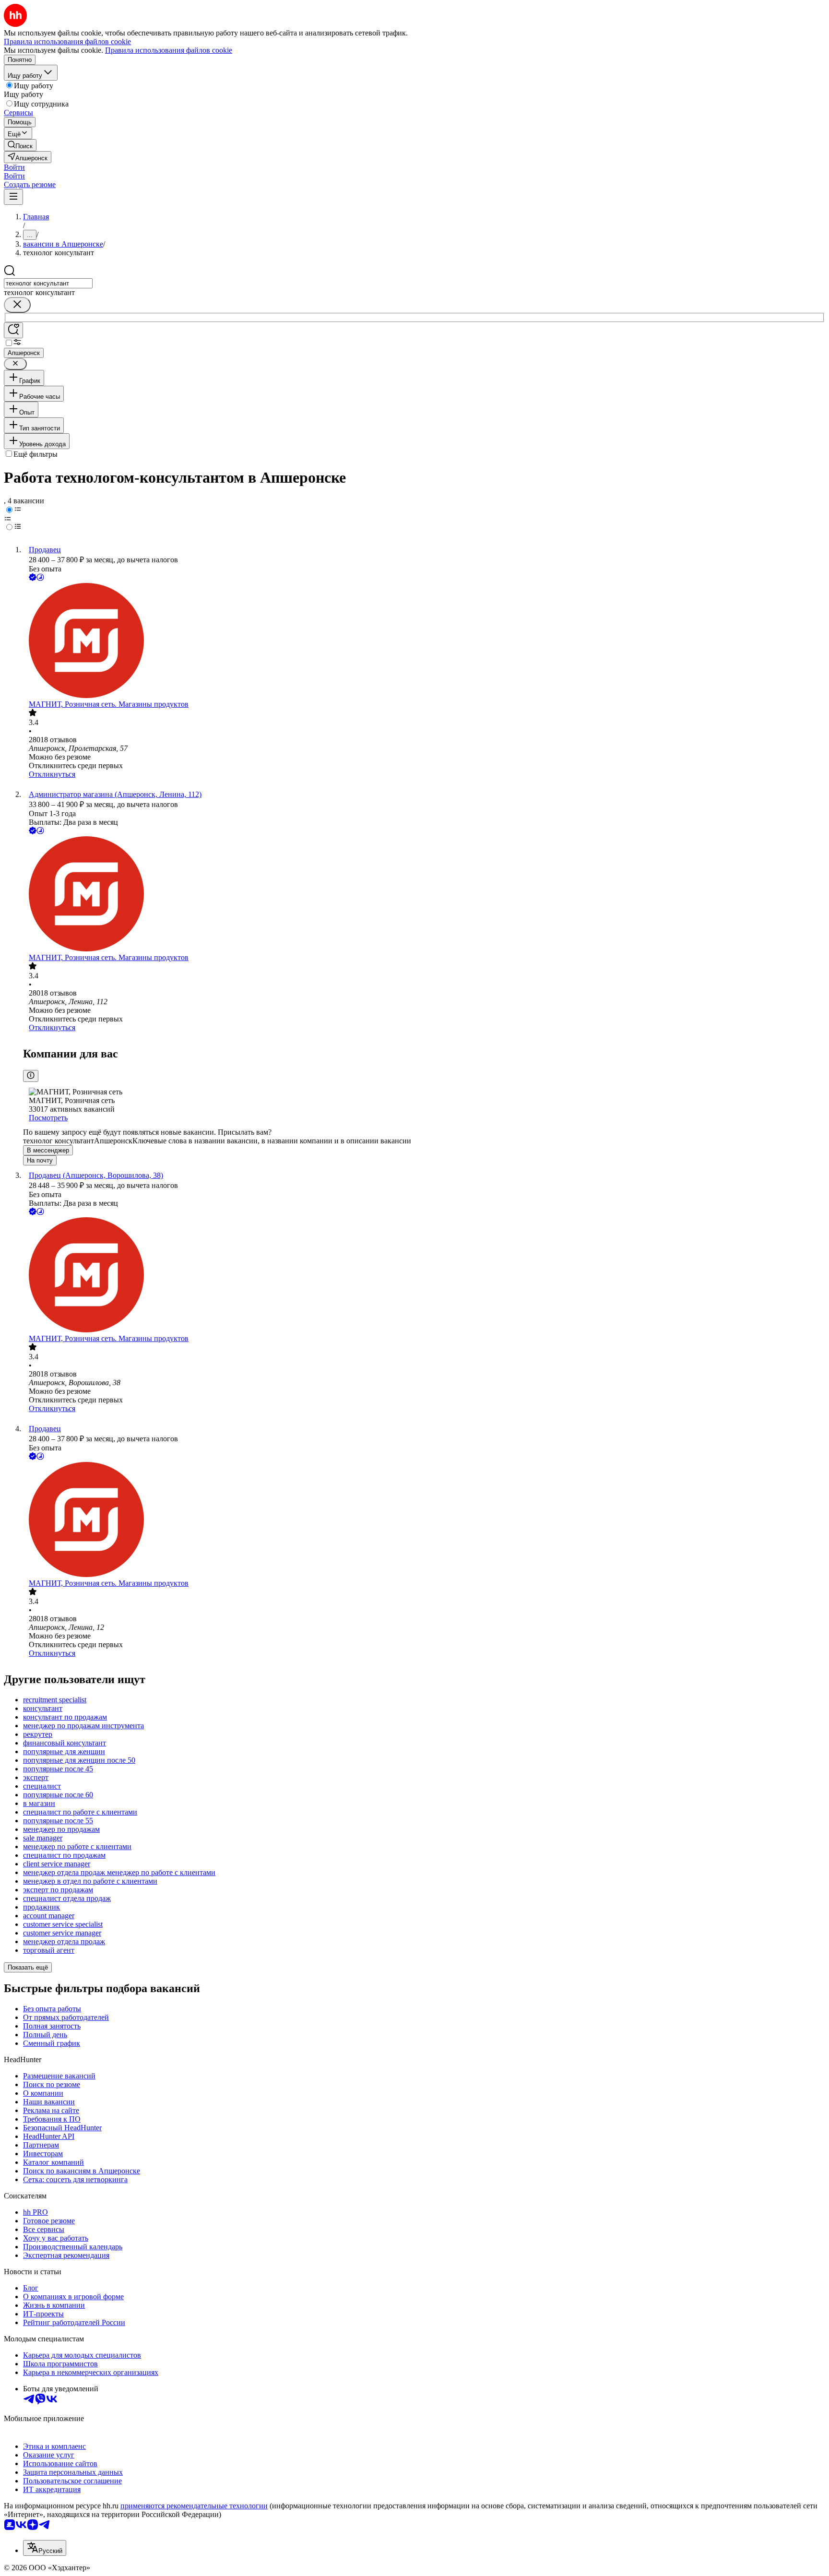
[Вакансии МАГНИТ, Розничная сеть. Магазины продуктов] (424, 641)
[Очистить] (17, 305)
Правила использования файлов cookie (169, 50)
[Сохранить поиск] (13, 330)
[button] (14, 167)
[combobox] (48, 283)
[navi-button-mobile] (13, 197)
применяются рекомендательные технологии (194, 2506)
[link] (20, 145)
